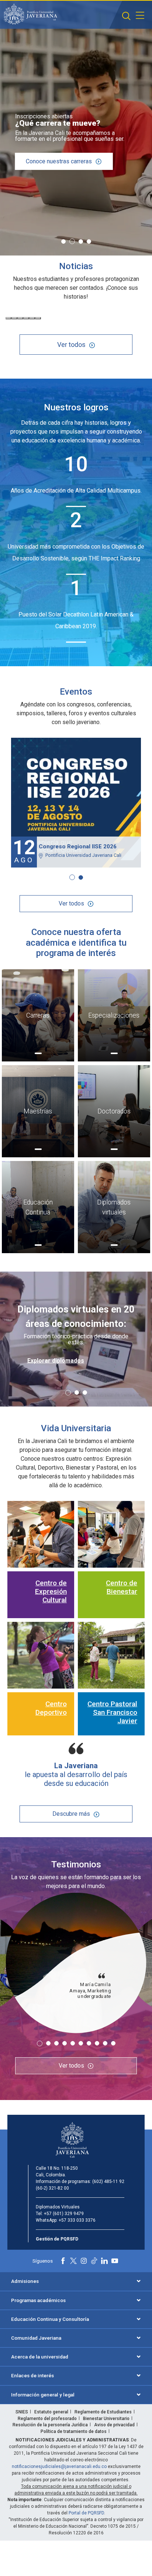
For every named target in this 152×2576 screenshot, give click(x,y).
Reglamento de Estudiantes (103, 2412)
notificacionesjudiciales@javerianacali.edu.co (59, 2467)
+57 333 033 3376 (77, 2220)
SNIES (22, 2412)
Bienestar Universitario (106, 2419)
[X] (73, 2261)
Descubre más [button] (71, 1814)
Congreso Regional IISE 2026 (78, 847)
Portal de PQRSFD (86, 2513)
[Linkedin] (104, 2261)
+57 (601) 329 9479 (64, 2214)
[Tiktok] (94, 2261)
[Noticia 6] (38, 318)
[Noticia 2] (14, 318)
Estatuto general (51, 2412)
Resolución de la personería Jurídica (50, 2425)
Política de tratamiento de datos (74, 2431)
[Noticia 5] (32, 318)
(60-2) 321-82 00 (52, 2188)
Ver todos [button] (71, 345)
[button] (126, 16)
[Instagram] (84, 2261)
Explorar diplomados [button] (56, 1361)
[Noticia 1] (8, 318)
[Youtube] (115, 2261)
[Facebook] (63, 2261)
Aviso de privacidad (114, 2425)
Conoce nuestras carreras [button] (59, 161)
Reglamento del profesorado (47, 2419)
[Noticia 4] (26, 318)
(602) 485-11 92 (108, 2182)
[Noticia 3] (20, 318)
